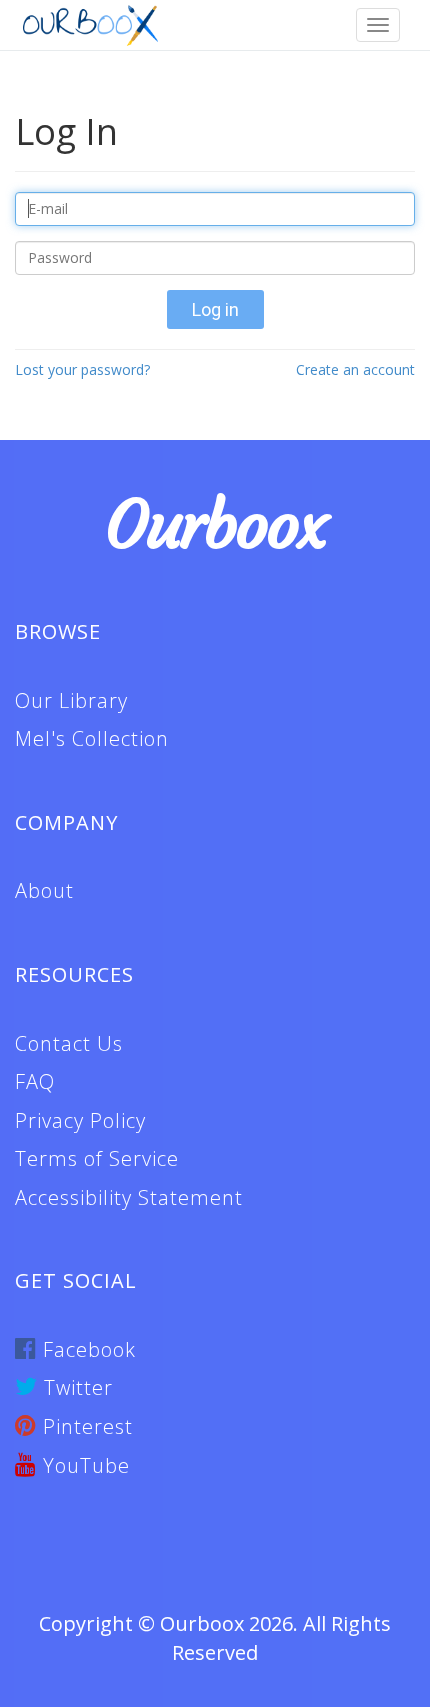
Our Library (71, 700)
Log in (215, 309)
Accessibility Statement (129, 1197)
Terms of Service (97, 1158)
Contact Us (69, 1043)
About (44, 890)
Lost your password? (82, 369)
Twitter (75, 1387)
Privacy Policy (80, 1120)
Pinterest (85, 1426)
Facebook (86, 1349)
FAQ (35, 1081)
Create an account (355, 369)
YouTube (83, 1465)
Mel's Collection (92, 738)
